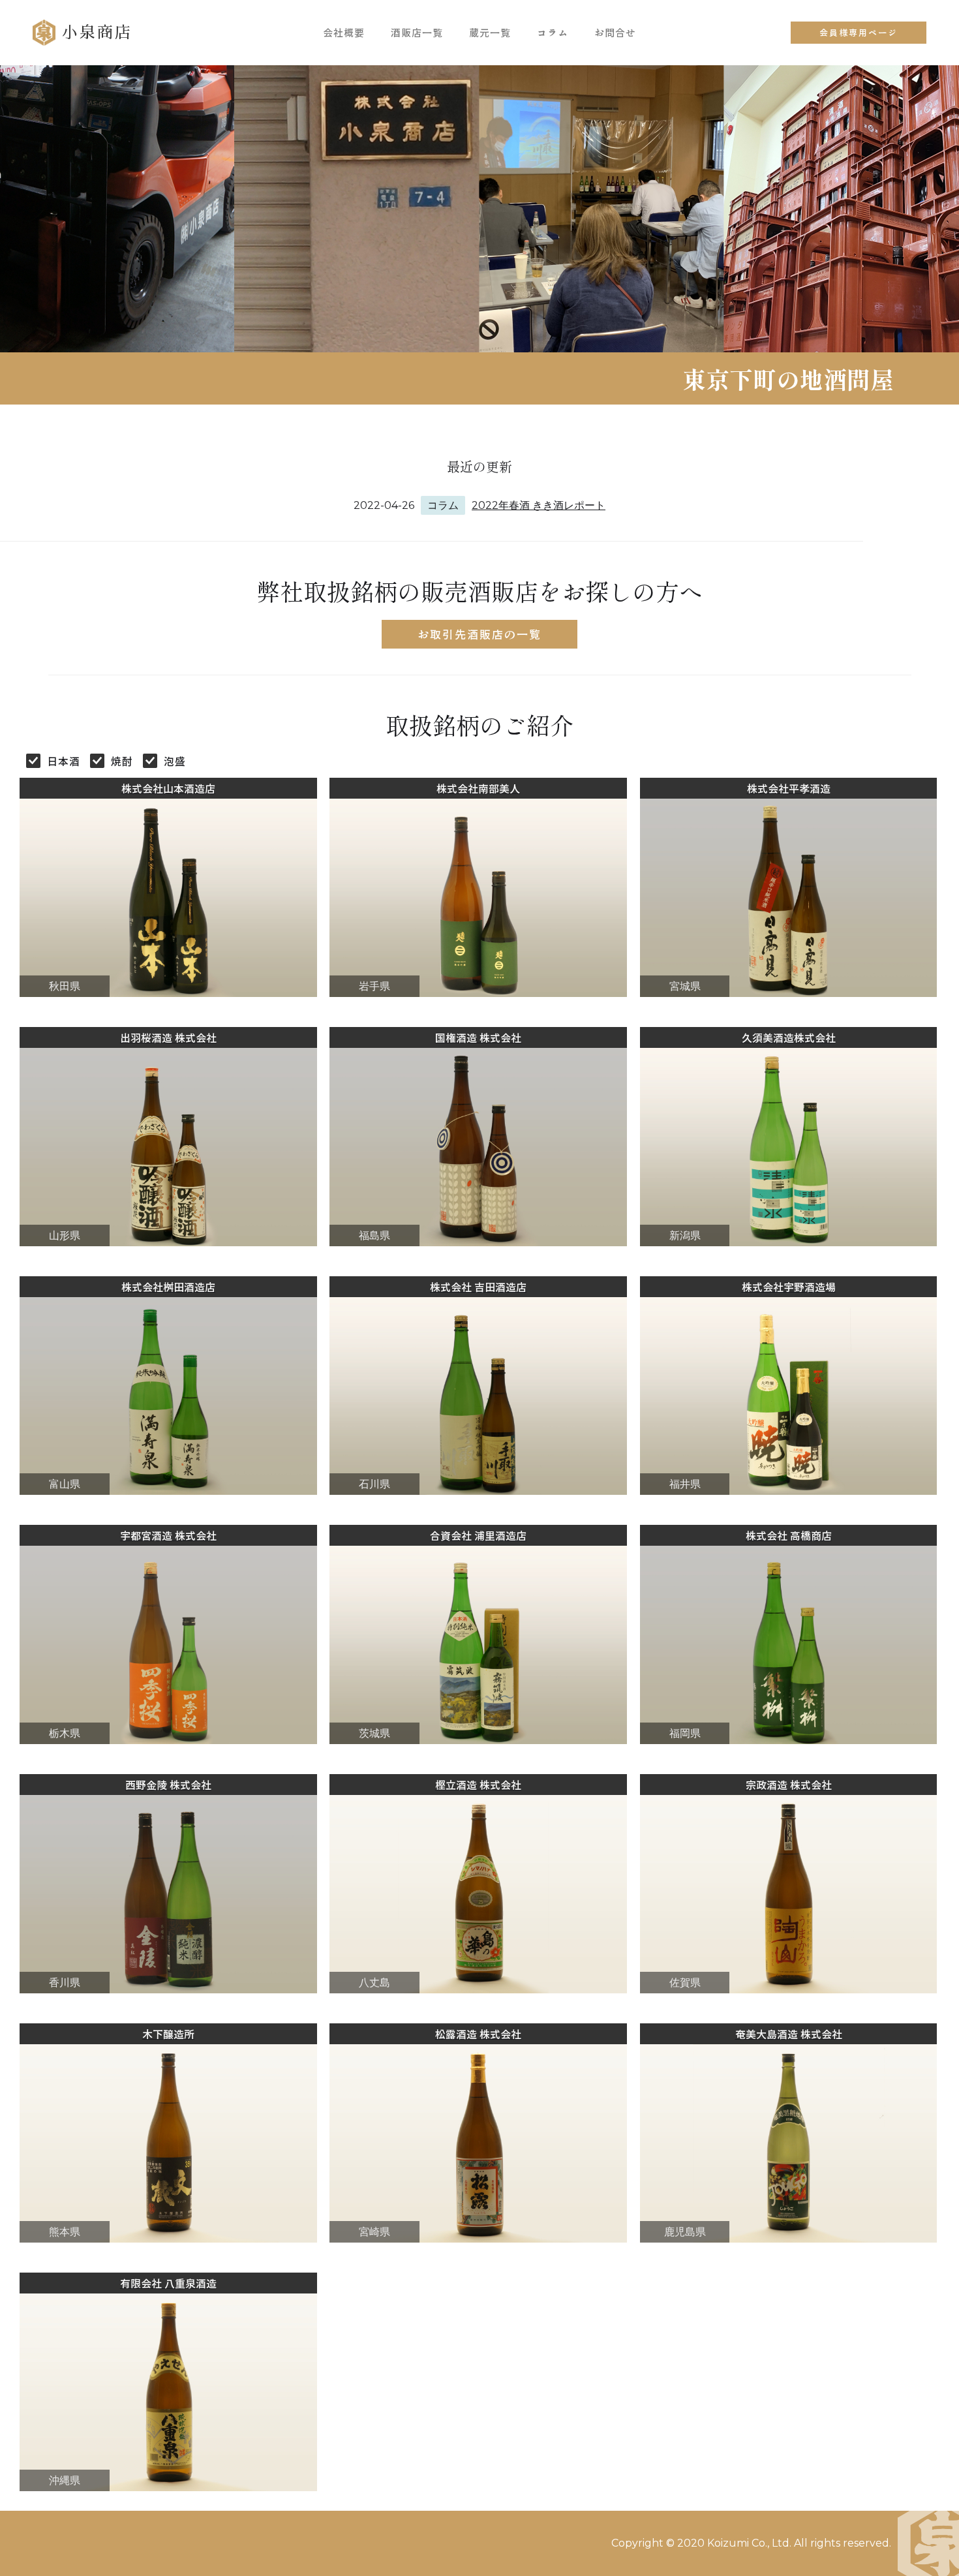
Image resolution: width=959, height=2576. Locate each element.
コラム (553, 32)
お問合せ (615, 32)
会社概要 (344, 32)
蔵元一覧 (490, 32)
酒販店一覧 (417, 32)
